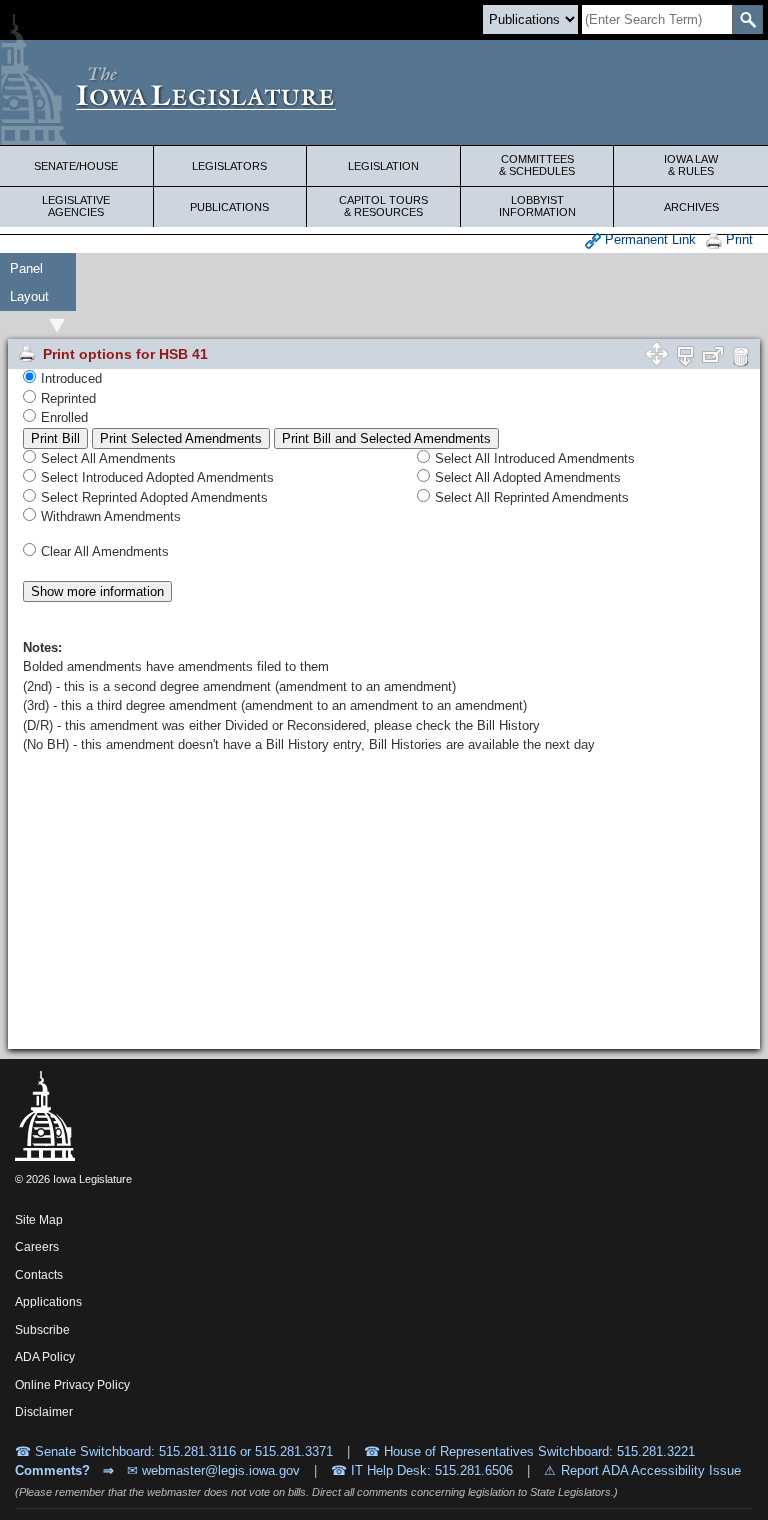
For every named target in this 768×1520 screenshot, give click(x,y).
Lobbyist (537, 206)
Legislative (76, 206)
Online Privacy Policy (72, 1385)
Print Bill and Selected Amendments (386, 438)
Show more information (97, 591)
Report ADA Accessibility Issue (651, 1470)
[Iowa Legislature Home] (384, 92)
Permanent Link (648, 239)
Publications (229, 207)
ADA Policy (45, 1357)
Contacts (39, 1275)
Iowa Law (691, 165)
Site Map (39, 1220)
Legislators (229, 166)
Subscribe (42, 1330)
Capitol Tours (383, 206)
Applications (48, 1302)
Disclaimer (44, 1412)
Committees (537, 165)
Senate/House (76, 166)
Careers (37, 1247)
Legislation (383, 166)
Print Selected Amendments (181, 438)
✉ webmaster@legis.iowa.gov (213, 1470)
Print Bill (55, 438)
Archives (691, 207)
